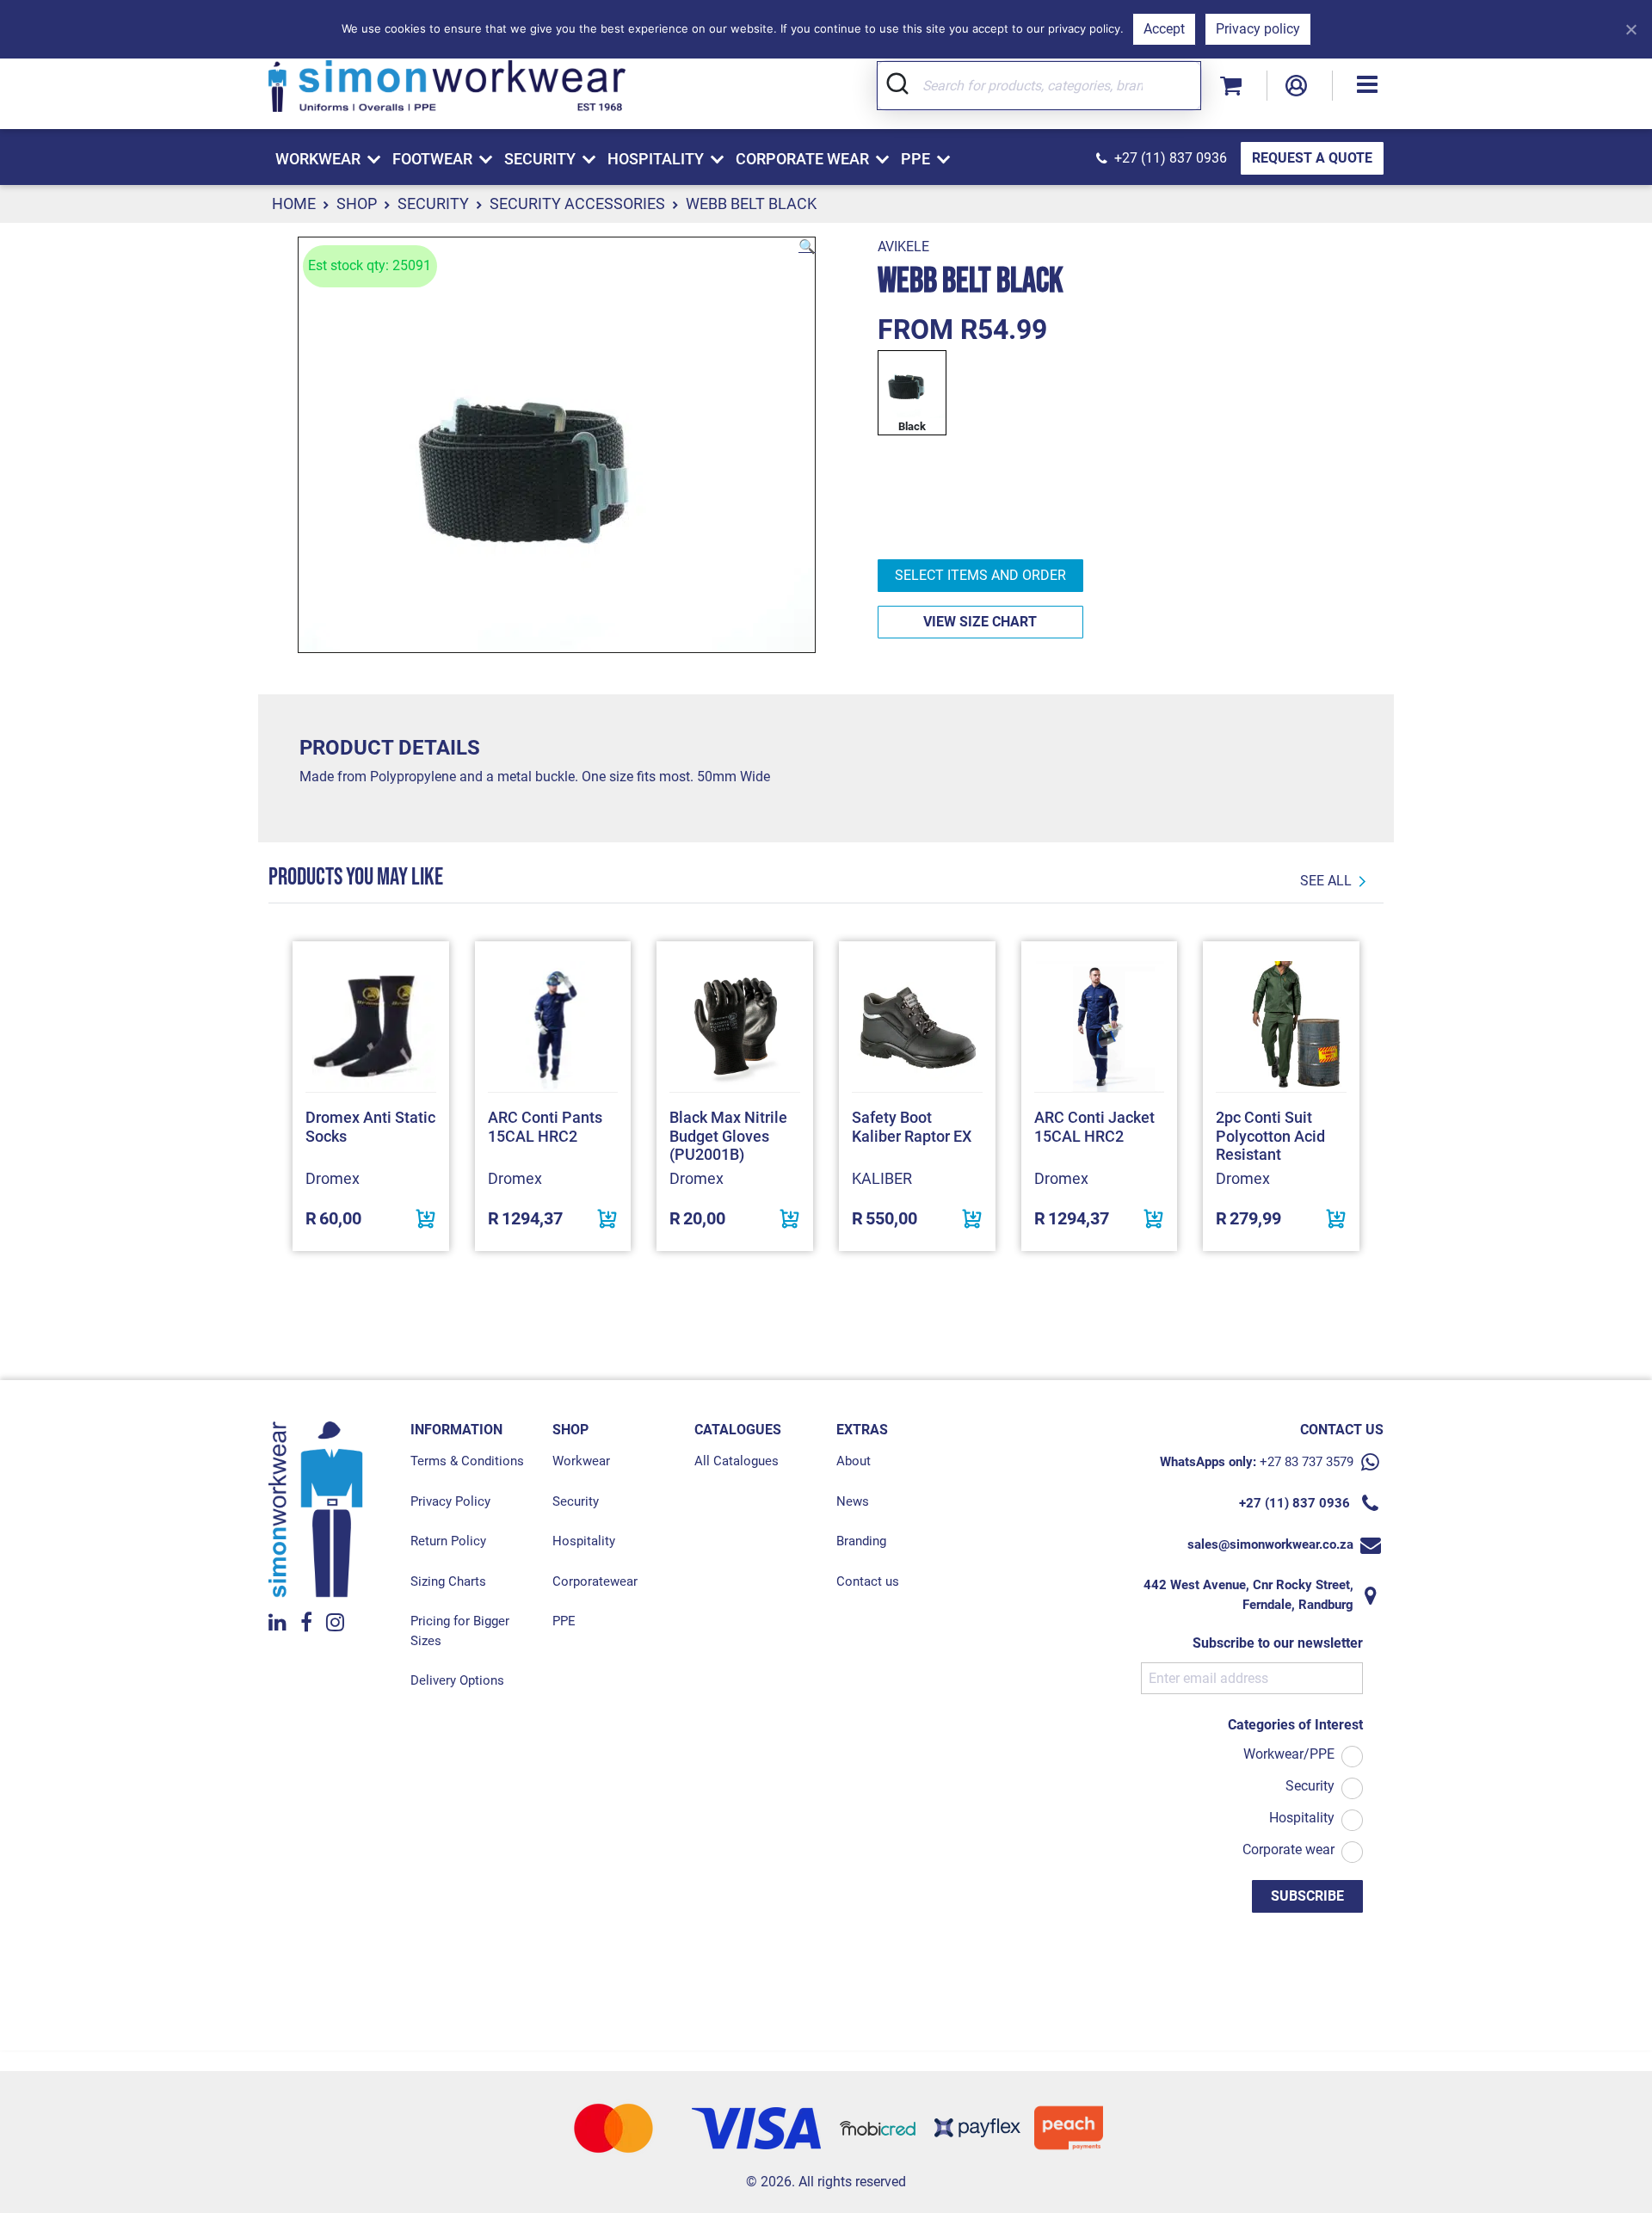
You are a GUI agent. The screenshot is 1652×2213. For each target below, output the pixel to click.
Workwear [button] (318, 159)
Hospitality (584, 1541)
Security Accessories (577, 203)
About (854, 1461)
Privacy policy (1258, 29)
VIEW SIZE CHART (980, 622)
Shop (357, 203)
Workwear (581, 1461)
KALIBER (882, 1178)
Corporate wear (1288, 1849)
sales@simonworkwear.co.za (1270, 1544)
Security (433, 203)
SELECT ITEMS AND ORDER (980, 575)
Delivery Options (457, 1680)
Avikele (903, 247)
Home (294, 203)
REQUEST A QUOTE (1312, 158)
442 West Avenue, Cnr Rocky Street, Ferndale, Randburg (1248, 1595)
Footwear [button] (432, 159)
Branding (861, 1541)
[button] (1367, 86)
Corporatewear (595, 1581)
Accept (1164, 29)
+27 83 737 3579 (1307, 1462)
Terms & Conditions (467, 1461)
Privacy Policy (450, 1501)
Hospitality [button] (656, 159)
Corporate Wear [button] (802, 159)
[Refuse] (1630, 29)
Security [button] (540, 159)
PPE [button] (915, 159)
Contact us (868, 1581)
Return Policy (448, 1541)
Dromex (333, 1178)
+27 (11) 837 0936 (1171, 158)
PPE (564, 1621)
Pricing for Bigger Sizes (460, 1631)
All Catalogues (737, 1461)
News (853, 1501)
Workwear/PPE (1289, 1754)
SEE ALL (1326, 881)
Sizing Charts (448, 1581)
